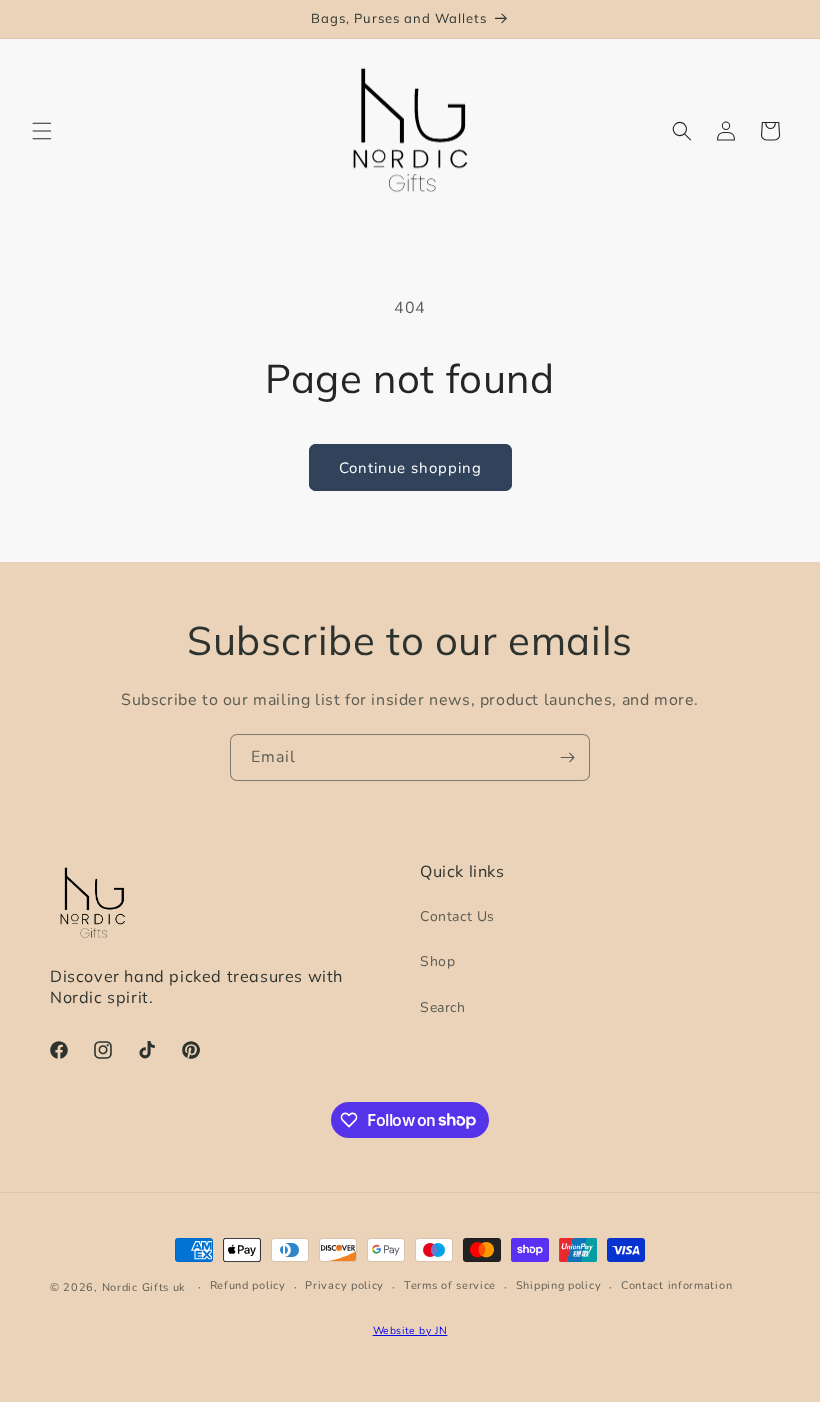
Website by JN (410, 1330)
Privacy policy (344, 1285)
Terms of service (450, 1285)
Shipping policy (559, 1285)
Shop (437, 961)
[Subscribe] (567, 757)
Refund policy (248, 1285)
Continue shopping (410, 468)
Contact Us (457, 916)
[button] (42, 131)
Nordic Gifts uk (144, 1287)
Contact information (676, 1285)
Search (443, 1007)
